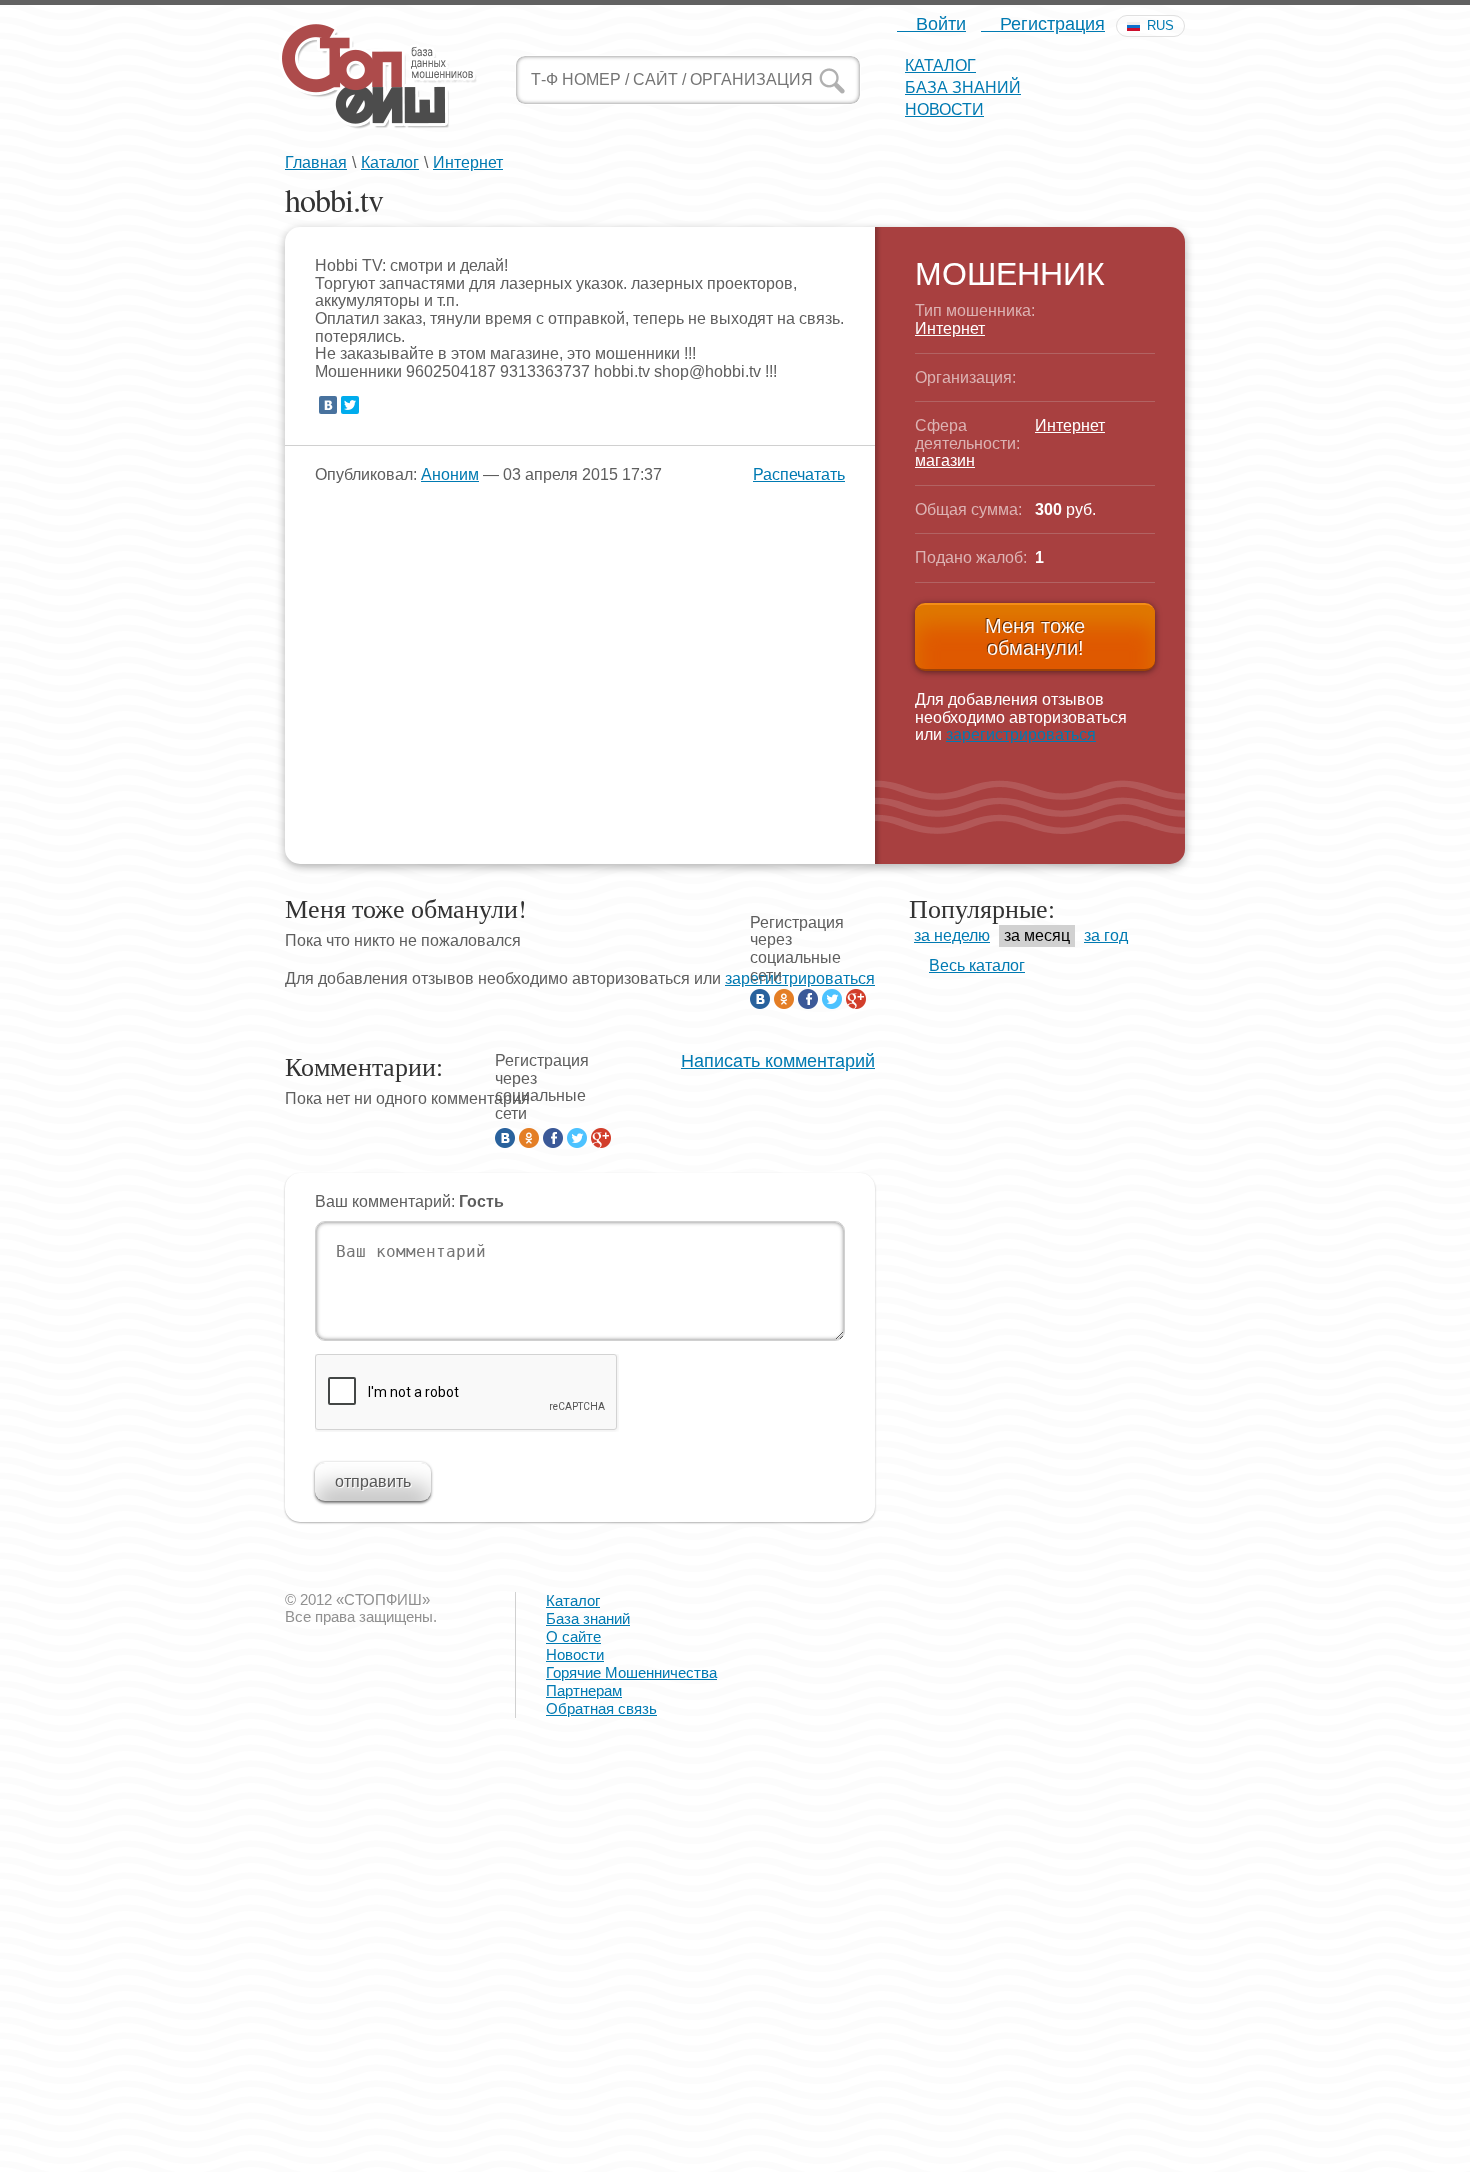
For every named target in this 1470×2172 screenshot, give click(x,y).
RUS (1160, 25)
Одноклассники (784, 999)
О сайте (573, 1636)
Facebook (808, 999)
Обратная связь (601, 1708)
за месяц (1037, 935)
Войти (938, 24)
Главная (316, 162)
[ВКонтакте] (328, 405)
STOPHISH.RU (378, 75)
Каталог (940, 65)
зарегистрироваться (1021, 734)
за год (1106, 935)
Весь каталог (977, 965)
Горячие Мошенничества (631, 1672)
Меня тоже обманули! (1035, 637)
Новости (944, 109)
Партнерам (584, 1690)
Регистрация (1050, 24)
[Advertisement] (600, 2028)
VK (760, 999)
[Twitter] (350, 405)
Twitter (832, 999)
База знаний (963, 87)
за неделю (952, 935)
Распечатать (799, 474)
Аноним (450, 474)
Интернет (468, 162)
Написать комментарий (778, 1061)
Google (856, 999)
